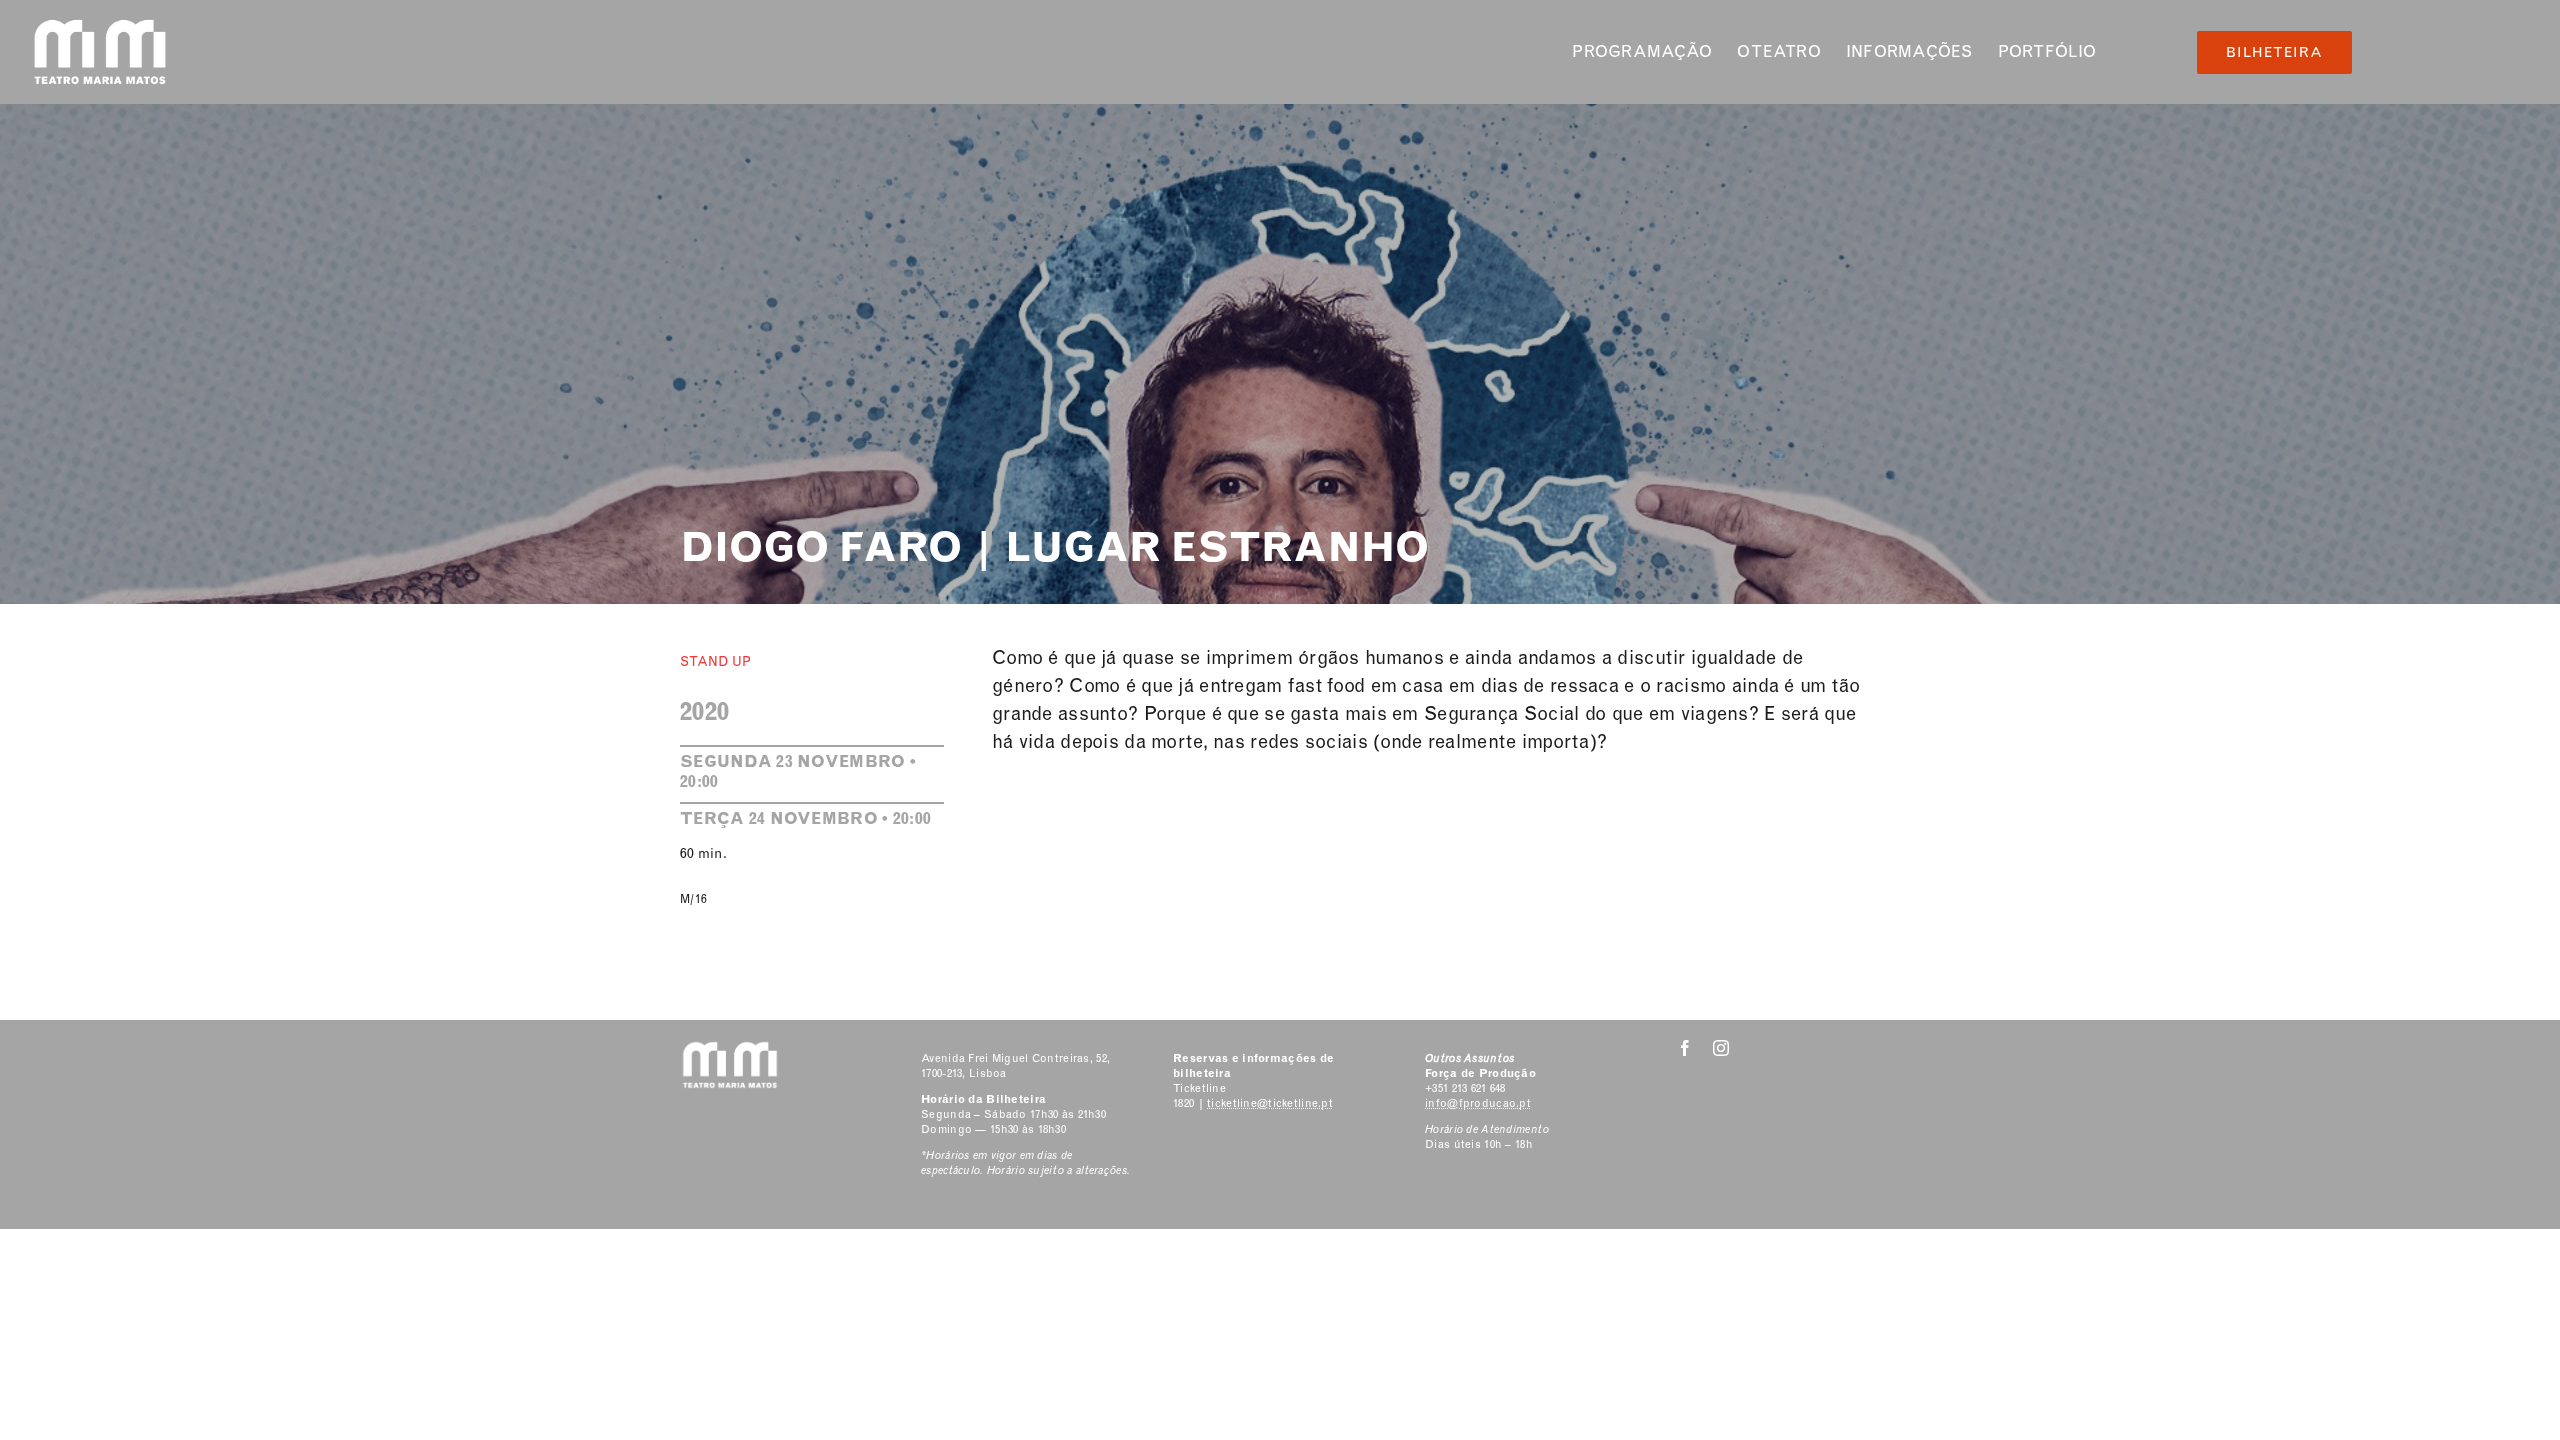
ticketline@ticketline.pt (1270, 1103)
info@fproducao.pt (1478, 1103)
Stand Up (715, 661)
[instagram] (1721, 1048)
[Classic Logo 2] (100, 26)
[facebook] (1685, 1048)
